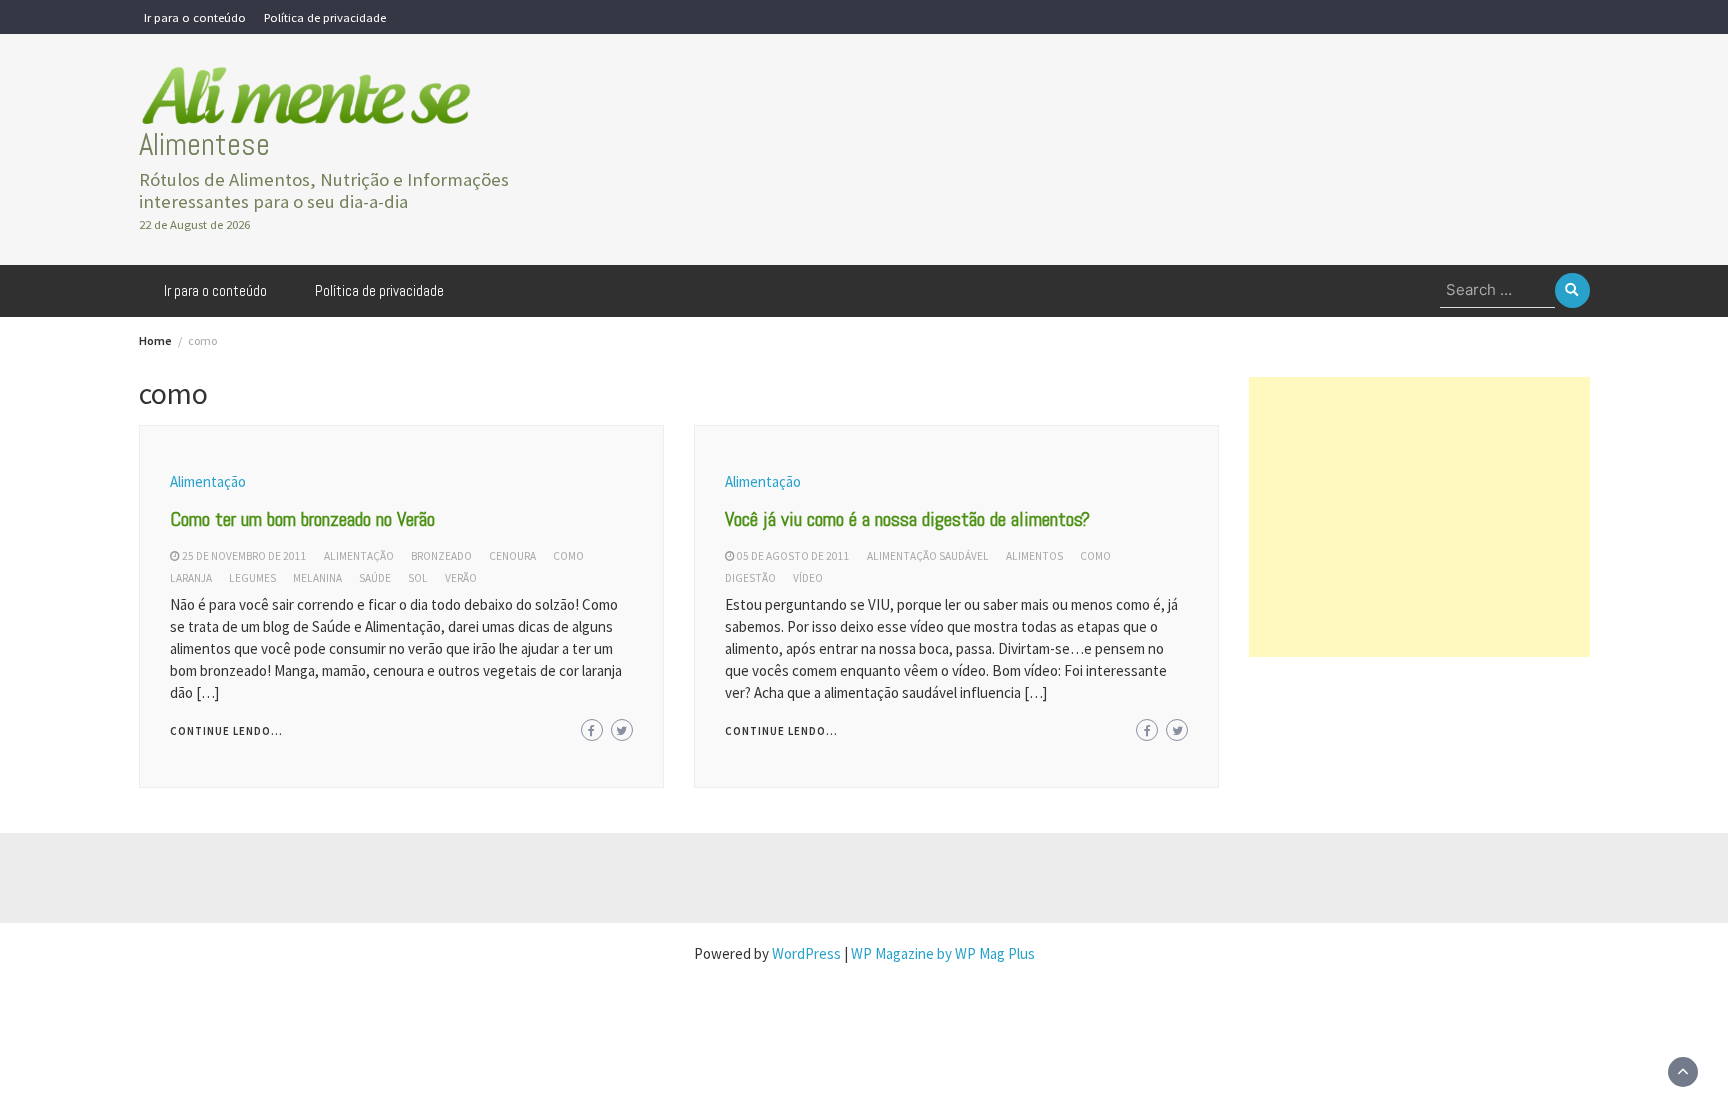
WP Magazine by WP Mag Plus (943, 953)
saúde (375, 578)
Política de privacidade (325, 17)
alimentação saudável (928, 556)
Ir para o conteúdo (195, 17)
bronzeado (441, 556)
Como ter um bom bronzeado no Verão (302, 519)
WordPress (806, 953)
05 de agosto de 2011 (793, 556)
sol (418, 578)
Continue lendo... (226, 731)
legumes (252, 578)
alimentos (1034, 556)
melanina (317, 578)
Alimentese (204, 144)
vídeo (808, 578)
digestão (750, 578)
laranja (191, 578)
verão (461, 578)
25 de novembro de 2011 (244, 556)
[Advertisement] (1419, 517)
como (568, 556)
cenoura (512, 556)
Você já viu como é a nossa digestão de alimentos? (907, 519)
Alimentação (208, 481)
